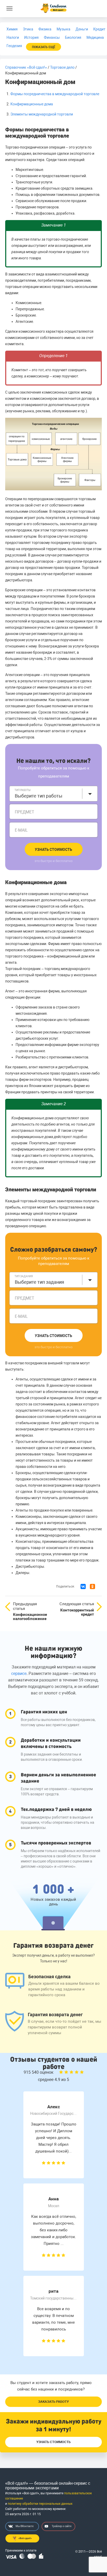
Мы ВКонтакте (25, 2526)
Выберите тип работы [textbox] (39, 796)
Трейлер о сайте (62, 2526)
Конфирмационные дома (32, 104)
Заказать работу (53, 2402)
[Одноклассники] (92, 1586)
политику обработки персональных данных (40, 2504)
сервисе (19, 1674)
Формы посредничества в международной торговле (55, 94)
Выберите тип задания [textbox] (39, 1282)
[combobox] (53, 794)
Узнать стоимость (53, 850)
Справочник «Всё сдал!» (26, 67)
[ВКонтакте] (83, 1586)
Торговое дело (62, 67)
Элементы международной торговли (42, 114)
